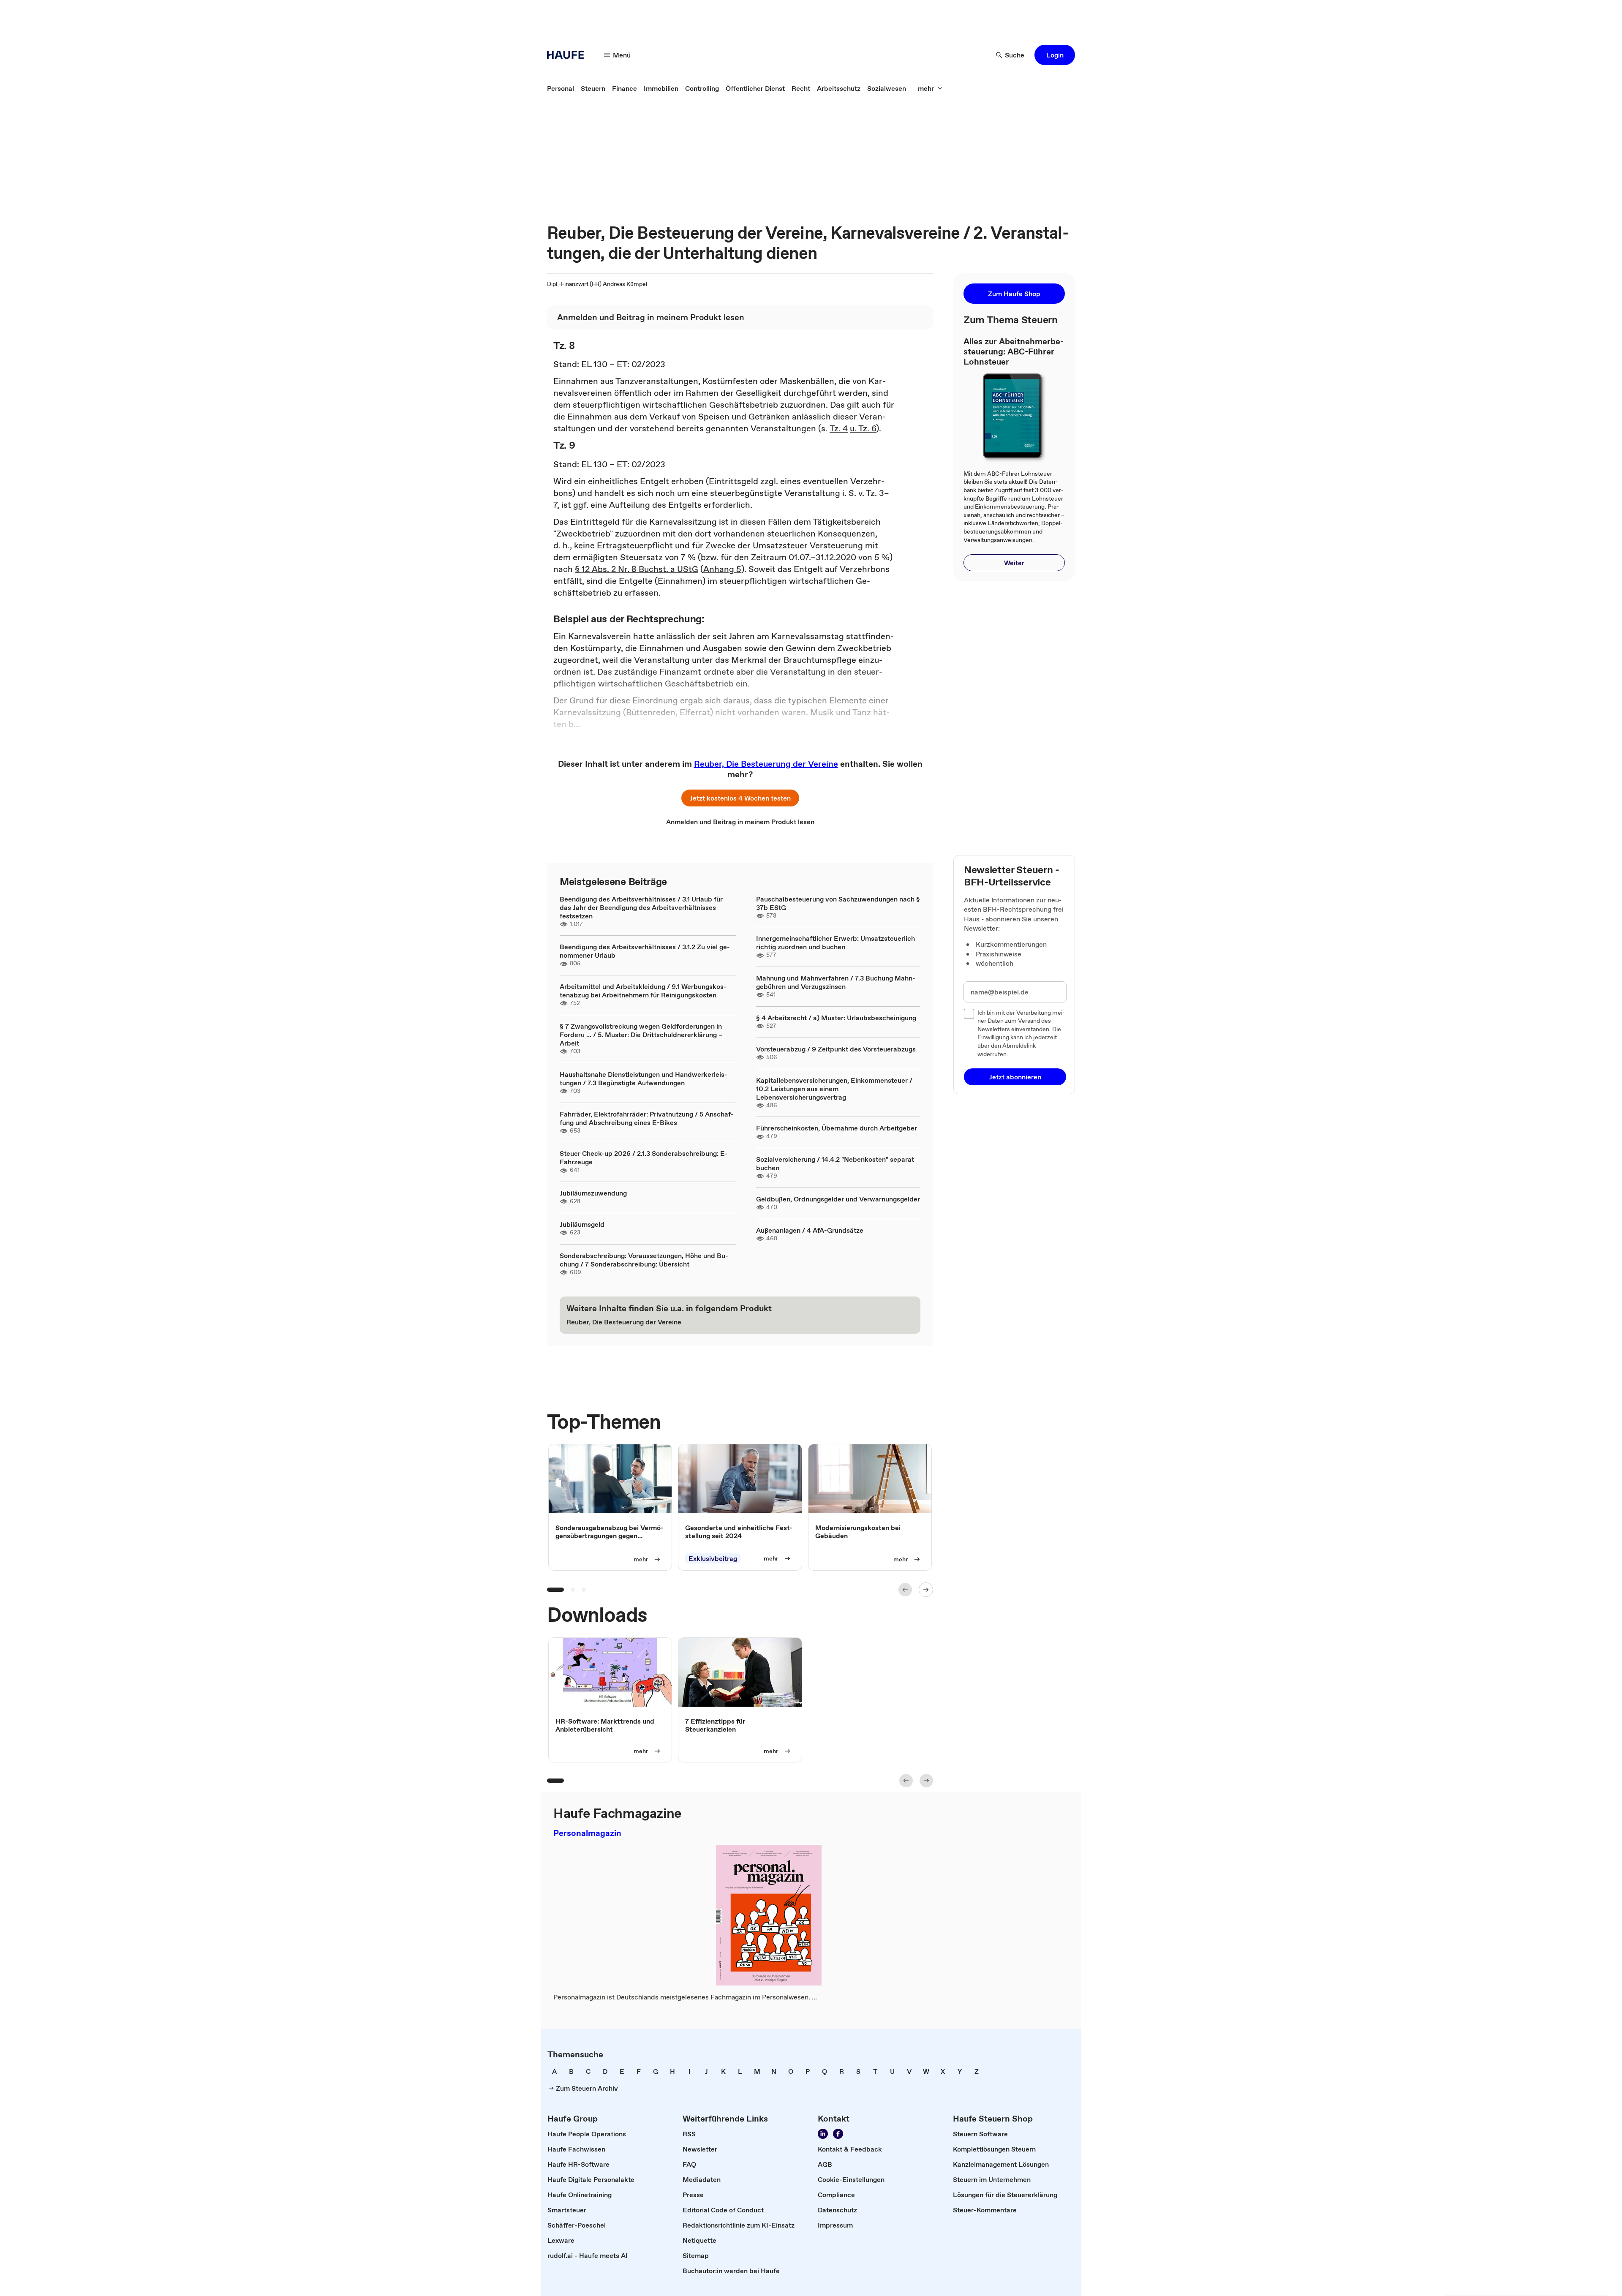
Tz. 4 (839, 428)
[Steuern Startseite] (568, 55)
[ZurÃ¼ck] (905, 1590)
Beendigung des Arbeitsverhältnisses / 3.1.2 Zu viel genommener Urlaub (645, 951)
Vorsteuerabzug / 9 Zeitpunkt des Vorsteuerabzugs (836, 1049)
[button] (1055, 55)
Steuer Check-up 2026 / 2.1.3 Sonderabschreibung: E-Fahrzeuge (644, 1158)
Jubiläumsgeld (582, 1224)
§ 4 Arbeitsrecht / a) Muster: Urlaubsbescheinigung (836, 1018)
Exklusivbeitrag (713, 1559)
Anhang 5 (722, 569)
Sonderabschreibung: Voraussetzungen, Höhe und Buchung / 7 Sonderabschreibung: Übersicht (644, 1260)
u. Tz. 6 (863, 428)
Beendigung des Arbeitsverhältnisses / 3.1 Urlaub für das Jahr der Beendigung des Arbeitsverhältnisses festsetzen (641, 907)
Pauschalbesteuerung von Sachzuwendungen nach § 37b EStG (838, 903)
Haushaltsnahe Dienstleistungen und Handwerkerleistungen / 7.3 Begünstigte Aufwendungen (644, 1079)
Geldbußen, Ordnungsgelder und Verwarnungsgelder (838, 1199)
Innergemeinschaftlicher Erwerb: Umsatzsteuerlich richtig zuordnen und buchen (835, 942)
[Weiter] (926, 1590)
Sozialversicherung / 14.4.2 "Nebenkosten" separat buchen (835, 1163)
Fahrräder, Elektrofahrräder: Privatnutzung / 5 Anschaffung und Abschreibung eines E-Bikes (647, 1118)
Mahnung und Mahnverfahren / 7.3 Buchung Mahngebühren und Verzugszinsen (836, 982)
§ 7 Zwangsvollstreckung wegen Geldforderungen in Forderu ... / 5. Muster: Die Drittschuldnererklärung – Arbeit (641, 1035)
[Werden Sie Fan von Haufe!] (838, 2134)
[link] (561, 88)
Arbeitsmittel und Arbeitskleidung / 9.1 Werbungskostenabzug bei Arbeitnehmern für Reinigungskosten (643, 991)
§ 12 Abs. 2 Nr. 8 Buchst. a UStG (637, 569)
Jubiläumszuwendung (593, 1193)
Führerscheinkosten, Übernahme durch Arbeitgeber (837, 1128)
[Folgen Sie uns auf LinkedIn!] (823, 2134)
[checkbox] (969, 1014)
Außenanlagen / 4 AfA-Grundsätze (810, 1230)
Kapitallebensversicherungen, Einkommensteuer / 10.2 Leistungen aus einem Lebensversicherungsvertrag (834, 1089)
